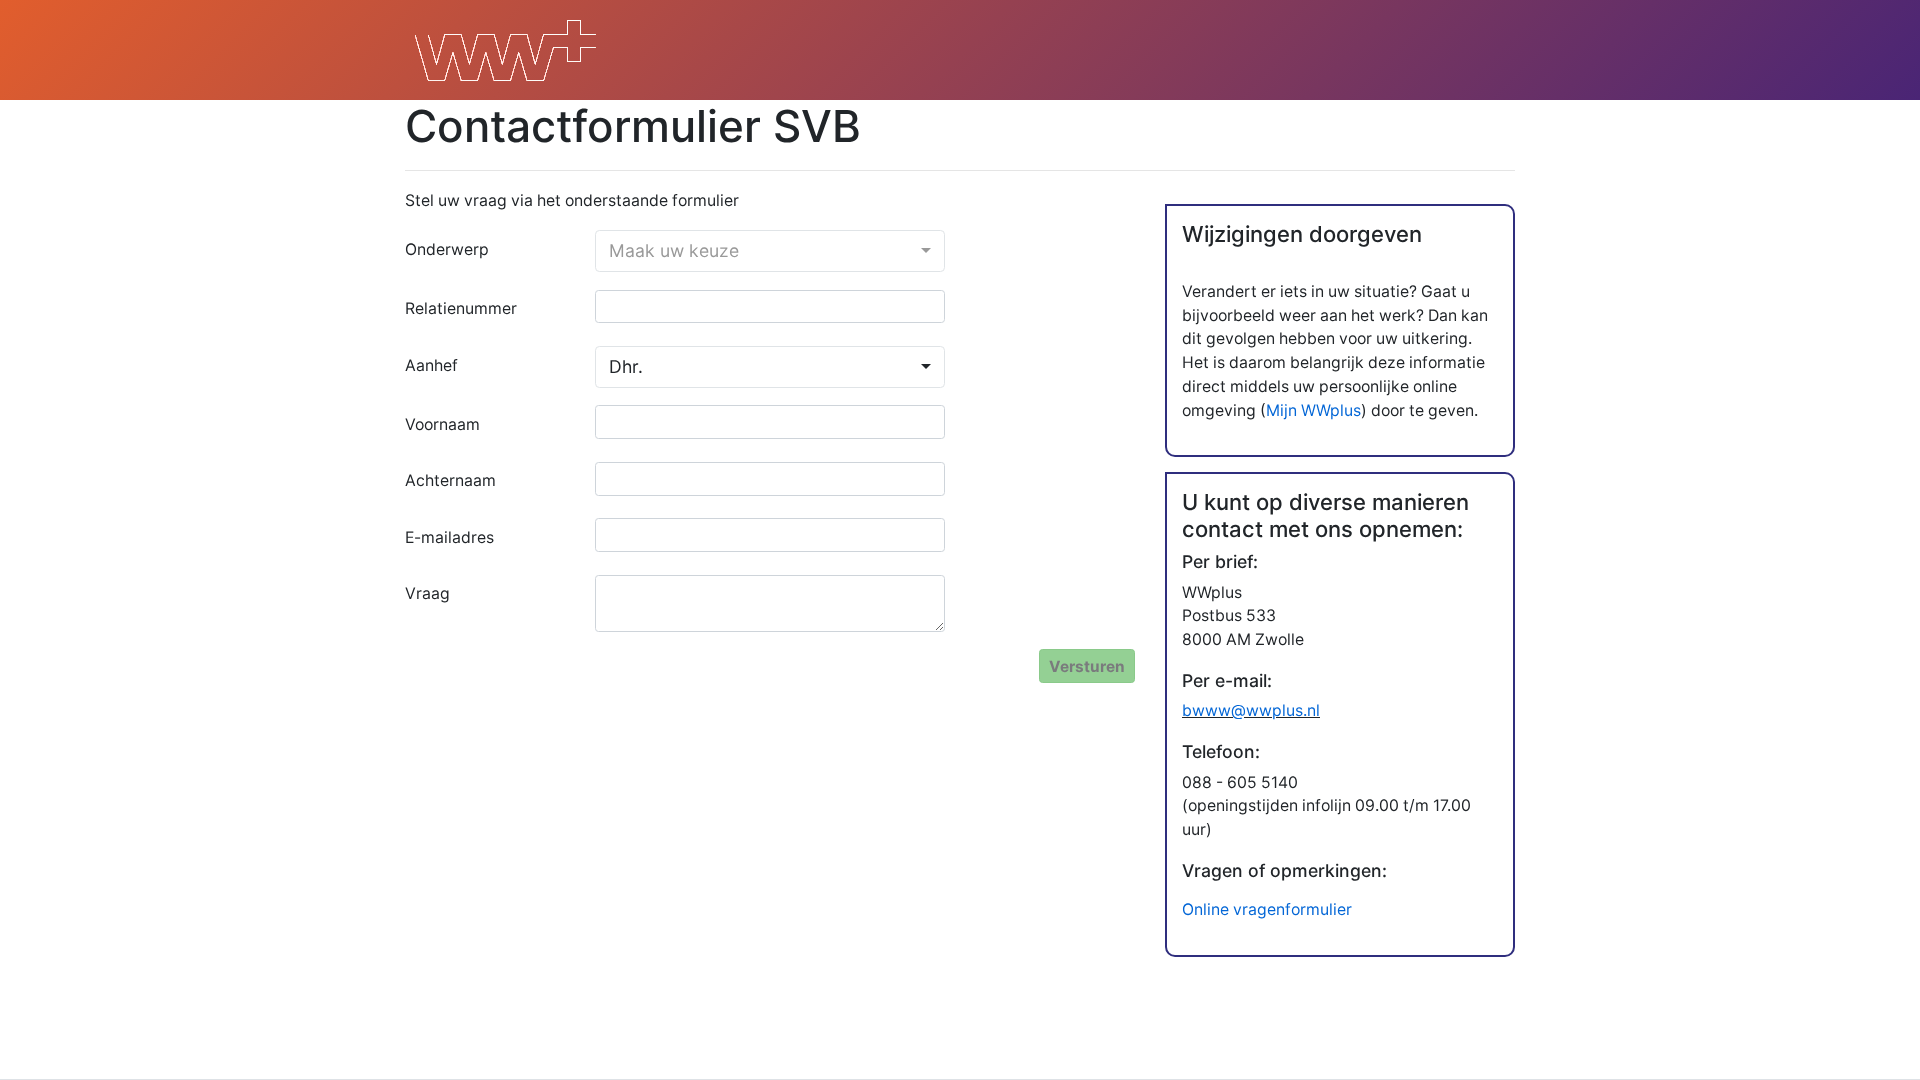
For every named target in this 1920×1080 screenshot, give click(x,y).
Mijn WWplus (1313, 410)
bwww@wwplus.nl (1251, 710)
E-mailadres (449, 537)
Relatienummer (461, 308)
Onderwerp (447, 249)
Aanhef (431, 365)
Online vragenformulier (1267, 909)
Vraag (427, 593)
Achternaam (450, 480)
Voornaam (442, 424)
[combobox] (770, 251)
